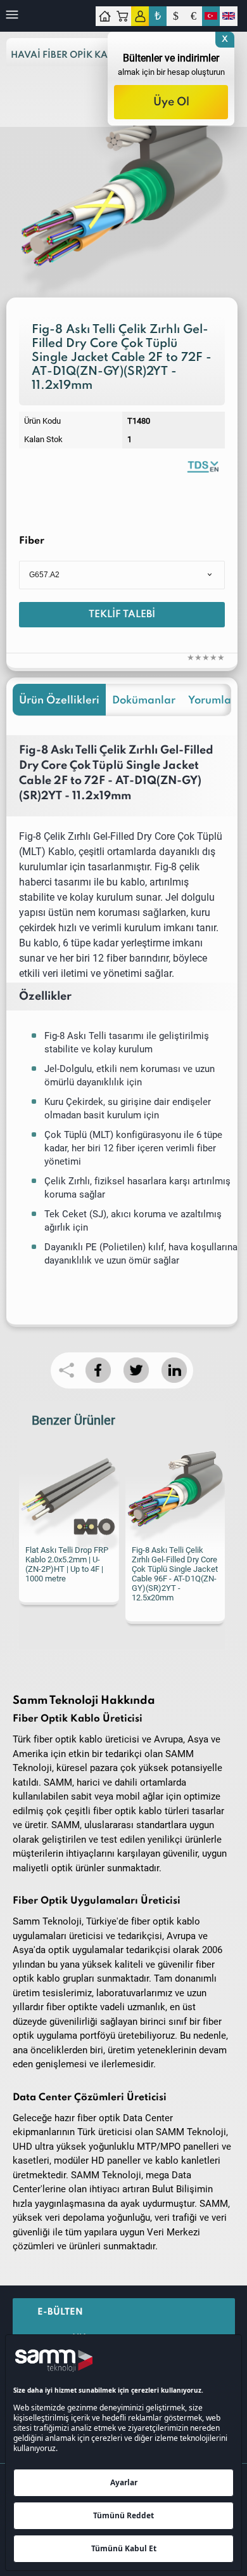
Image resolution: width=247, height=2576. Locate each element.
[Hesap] (140, 16)
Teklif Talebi (122, 615)
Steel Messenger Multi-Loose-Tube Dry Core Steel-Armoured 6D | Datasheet (203, 466)
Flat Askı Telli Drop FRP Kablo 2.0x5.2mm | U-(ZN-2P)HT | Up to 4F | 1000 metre (67, 1564)
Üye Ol (171, 102)
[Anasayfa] (104, 16)
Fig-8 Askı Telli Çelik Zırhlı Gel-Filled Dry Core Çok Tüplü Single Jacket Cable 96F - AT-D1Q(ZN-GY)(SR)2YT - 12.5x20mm (175, 1574)
